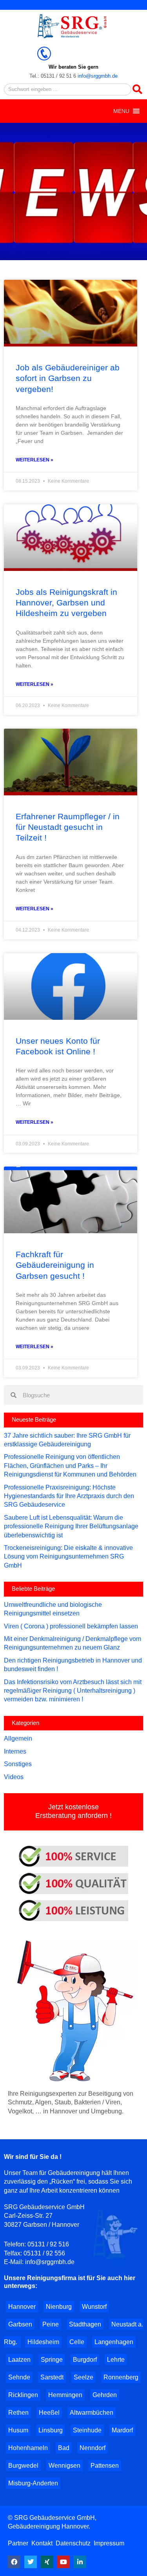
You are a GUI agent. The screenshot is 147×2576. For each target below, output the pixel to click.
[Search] (137, 89)
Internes (15, 1751)
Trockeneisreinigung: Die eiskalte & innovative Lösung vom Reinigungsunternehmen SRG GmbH (68, 1557)
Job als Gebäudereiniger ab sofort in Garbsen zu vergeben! (68, 378)
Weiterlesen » (34, 460)
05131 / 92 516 (48, 2244)
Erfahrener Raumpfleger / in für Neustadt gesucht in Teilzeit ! (68, 827)
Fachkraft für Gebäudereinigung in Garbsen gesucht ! (55, 1265)
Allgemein (18, 1738)
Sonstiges (18, 1764)
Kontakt (42, 2543)
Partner (19, 2543)
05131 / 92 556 (44, 2253)
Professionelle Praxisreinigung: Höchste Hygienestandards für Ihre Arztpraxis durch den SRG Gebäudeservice (69, 1496)
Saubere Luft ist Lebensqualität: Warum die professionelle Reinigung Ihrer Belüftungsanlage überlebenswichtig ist (71, 1526)
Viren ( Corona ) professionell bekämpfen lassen (71, 1626)
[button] (121, 111)
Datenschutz (73, 2543)
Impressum (109, 2543)
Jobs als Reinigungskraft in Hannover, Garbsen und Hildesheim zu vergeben (66, 603)
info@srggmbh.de (98, 76)
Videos (14, 1777)
